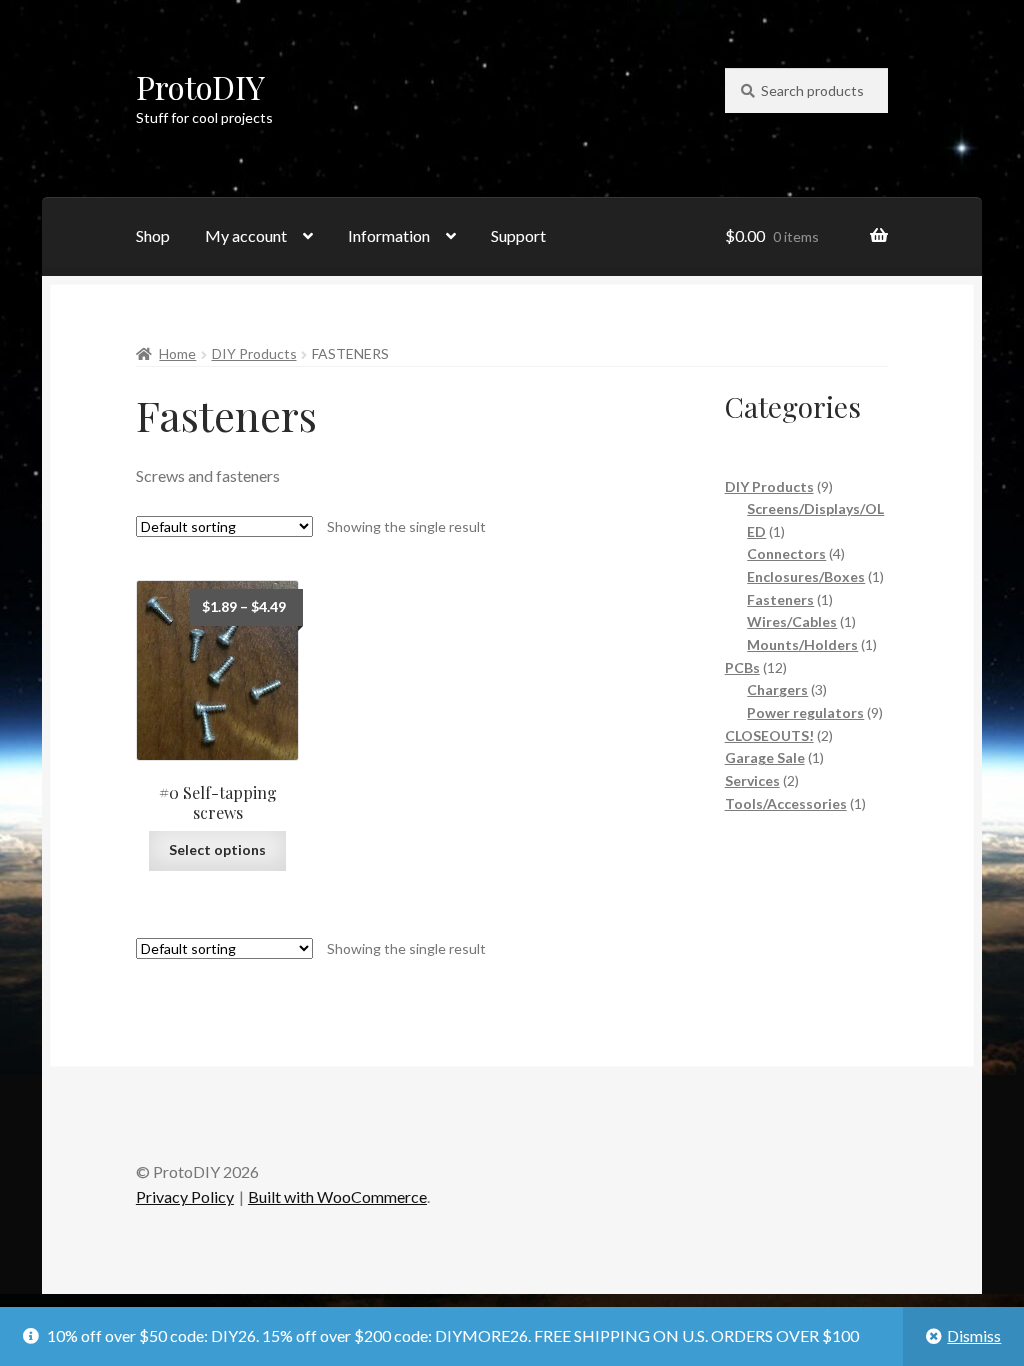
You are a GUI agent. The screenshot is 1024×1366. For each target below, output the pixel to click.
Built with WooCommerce (337, 1196)
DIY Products (254, 353)
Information (389, 235)
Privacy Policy (185, 1196)
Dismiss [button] (974, 1335)
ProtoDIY (200, 86)
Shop (153, 235)
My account (246, 235)
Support (518, 235)
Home (177, 353)
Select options (217, 849)
